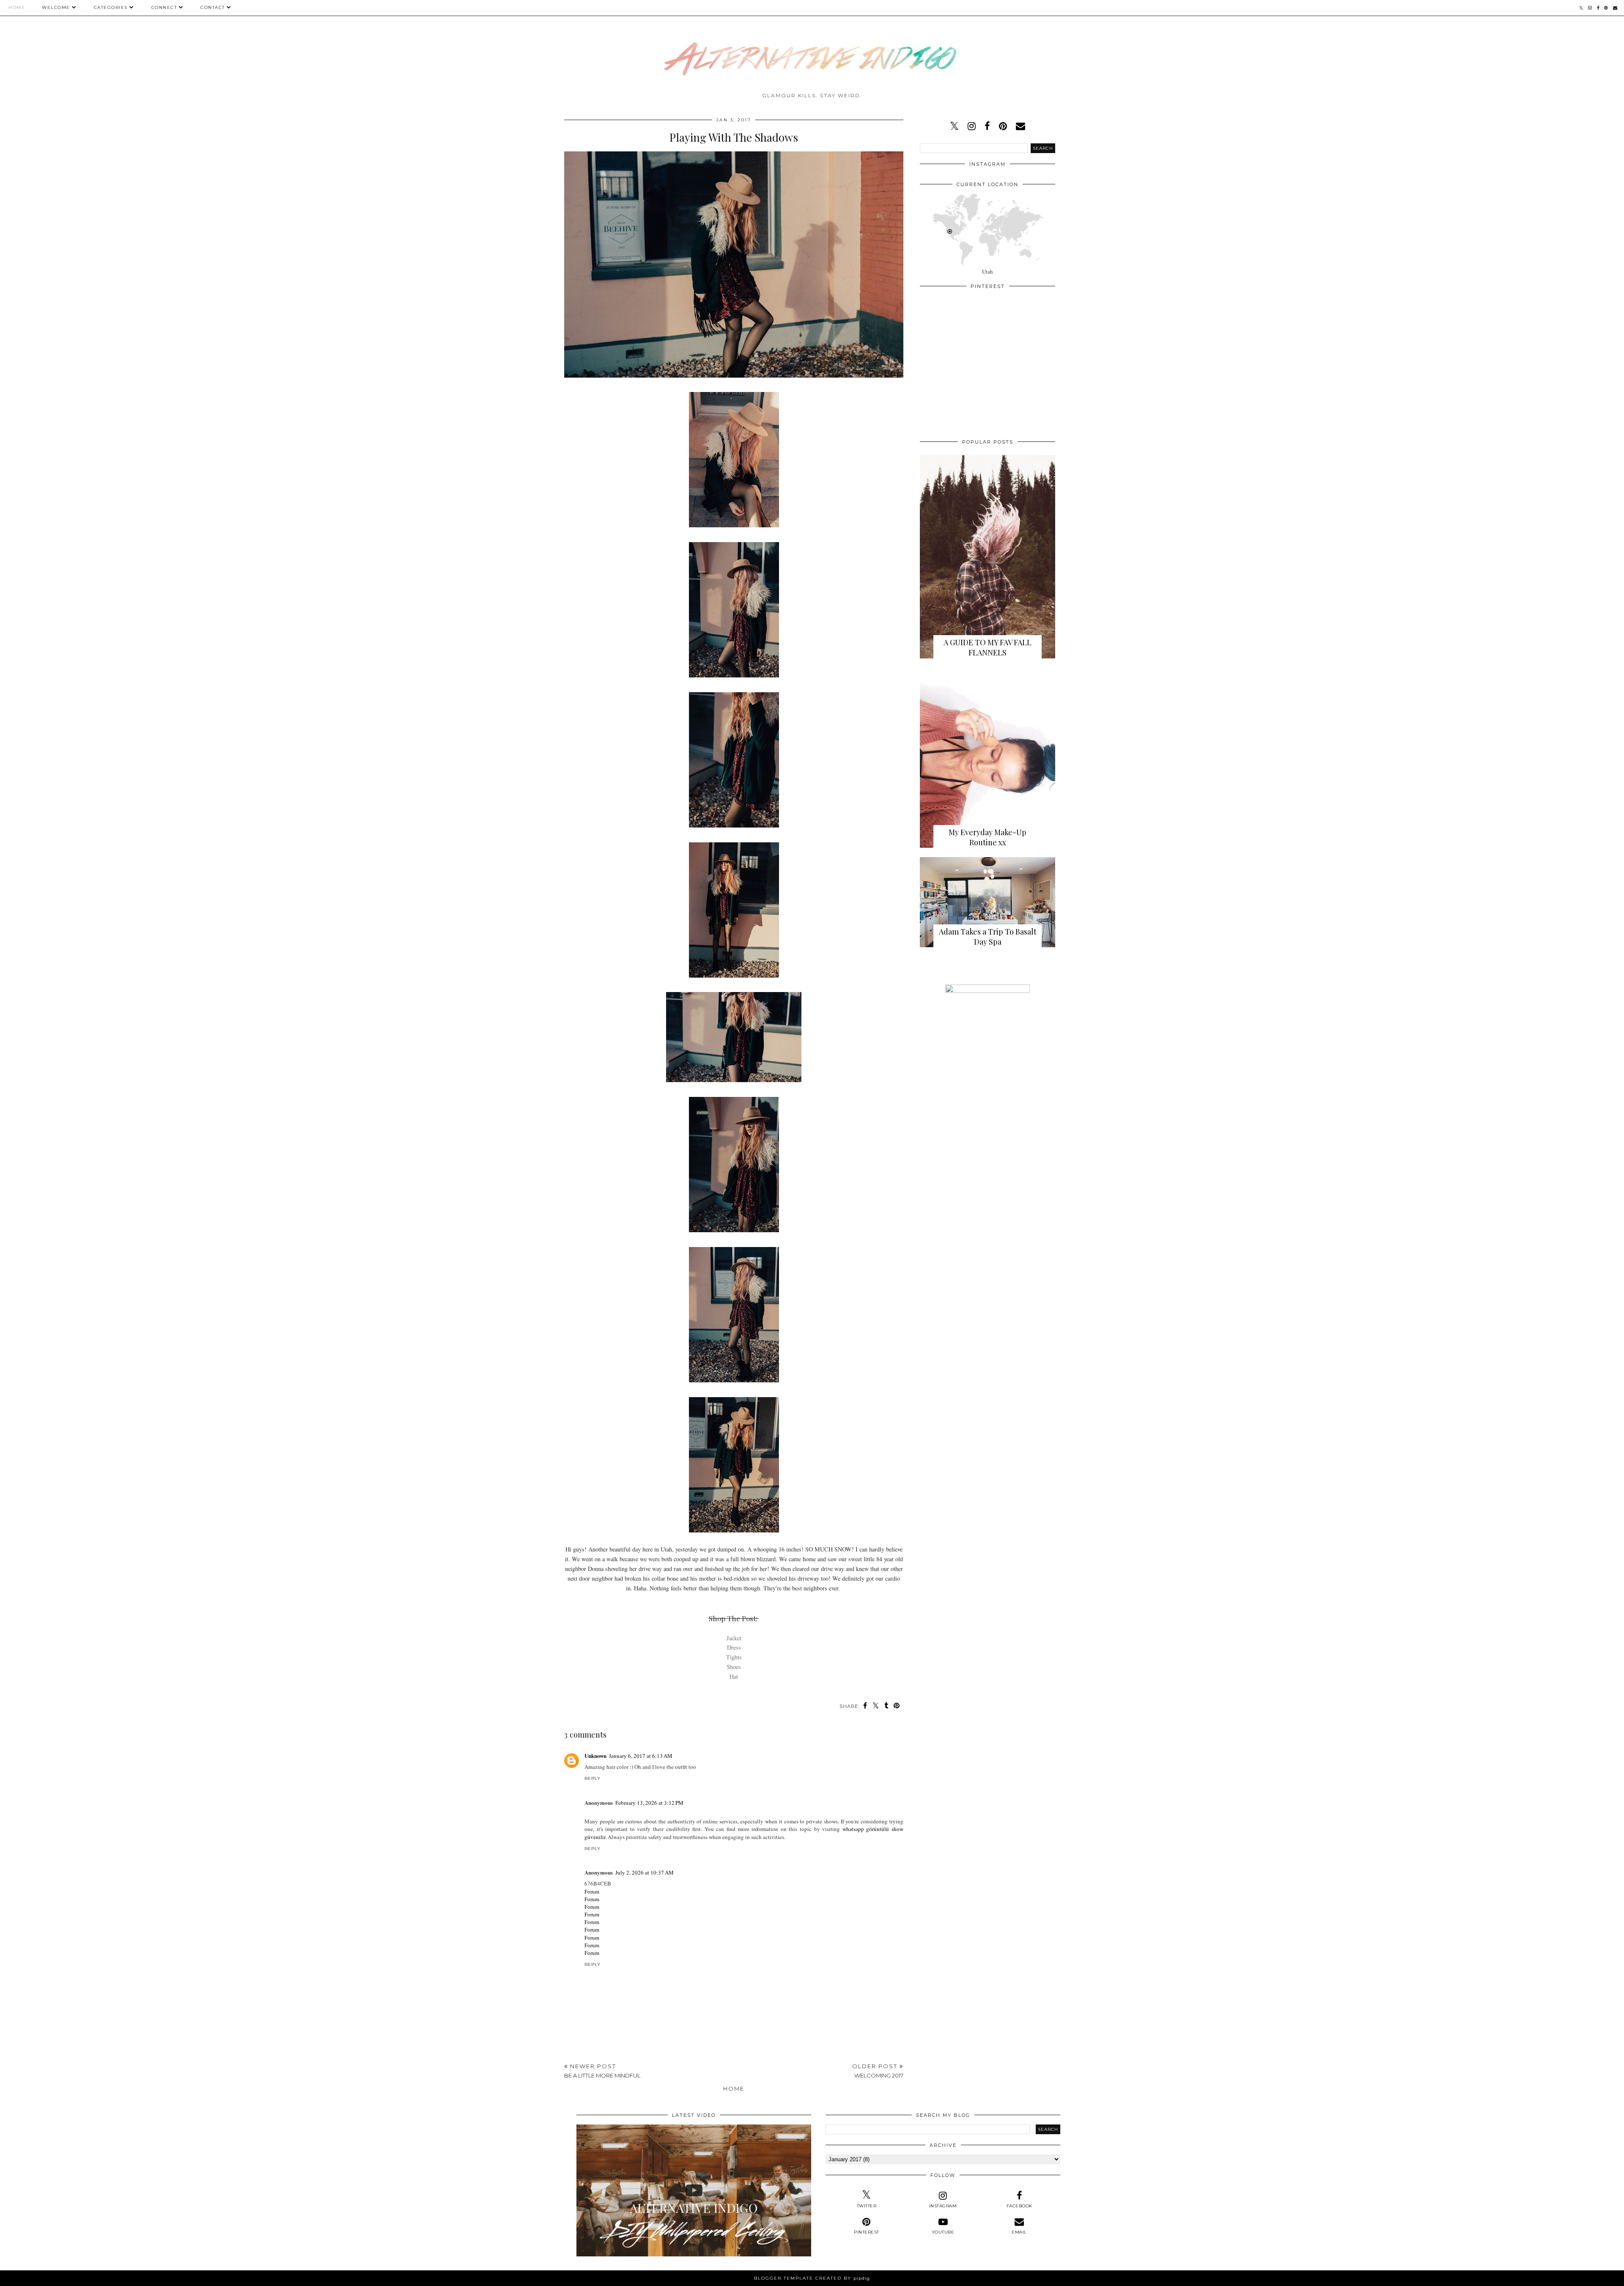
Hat (734, 1676)
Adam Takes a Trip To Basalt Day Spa (988, 937)
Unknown (595, 1756)
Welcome (56, 7)
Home (17, 7)
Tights (734, 1657)
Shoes (734, 1667)
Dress (734, 1647)
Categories (111, 7)
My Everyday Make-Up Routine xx (988, 837)
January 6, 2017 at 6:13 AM (641, 1756)
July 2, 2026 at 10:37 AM (645, 1872)
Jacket (734, 1638)
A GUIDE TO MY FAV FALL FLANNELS (988, 647)
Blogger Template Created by (812, 2278)
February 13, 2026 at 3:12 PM (649, 1803)
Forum (592, 1891)
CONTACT (213, 7)
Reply (593, 1778)
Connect (164, 7)
